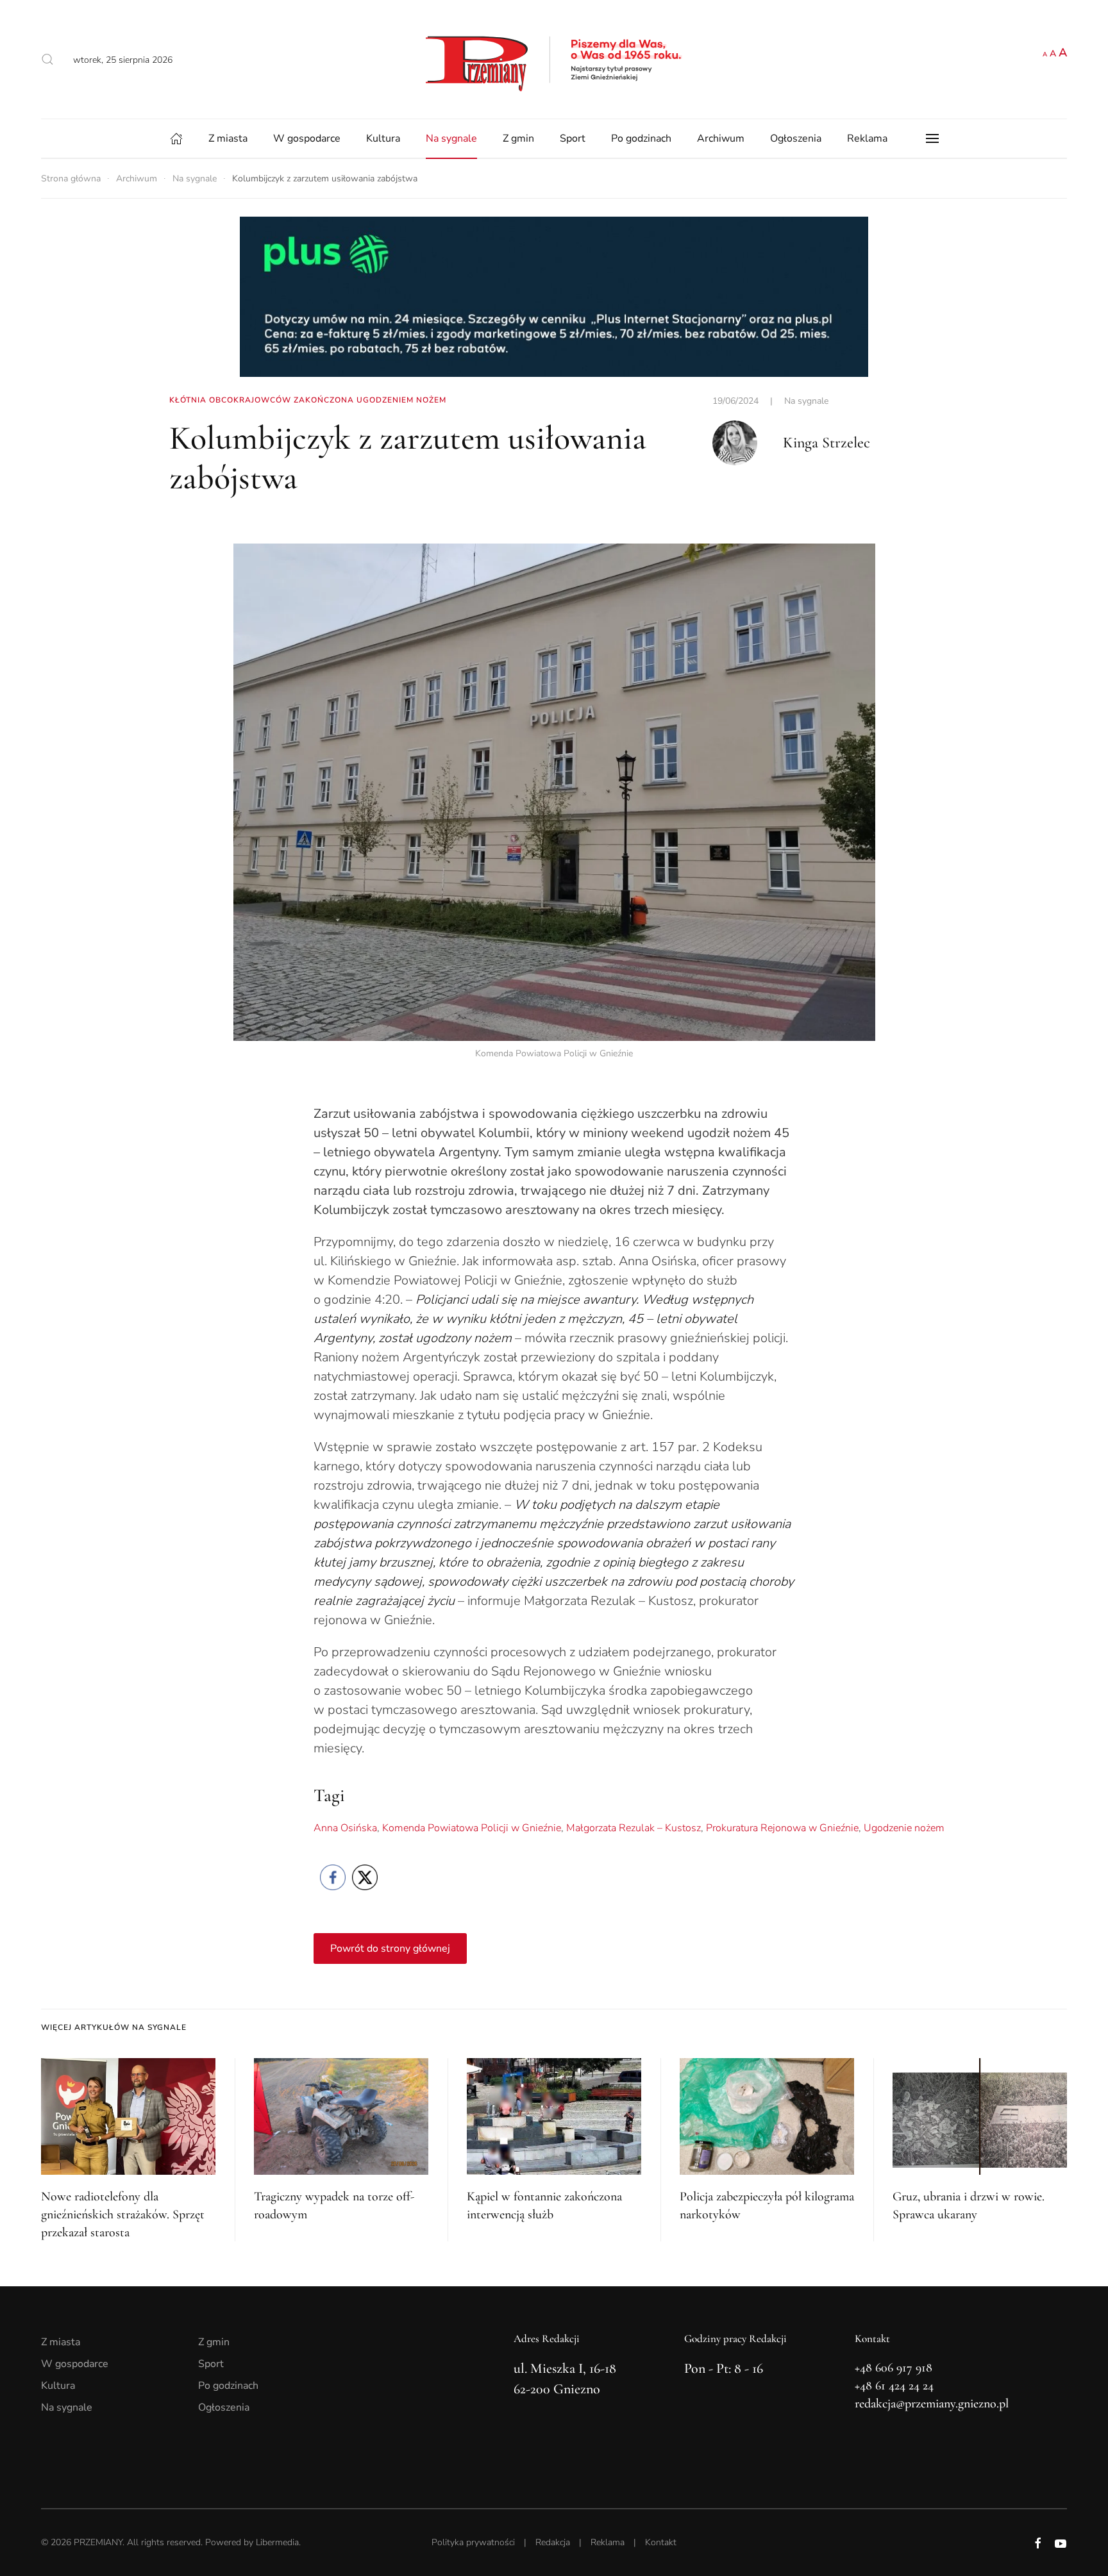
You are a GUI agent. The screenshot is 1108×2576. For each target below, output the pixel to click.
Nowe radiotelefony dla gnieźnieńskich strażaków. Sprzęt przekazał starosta (123, 2215)
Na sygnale (451, 138)
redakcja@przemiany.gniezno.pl (932, 2404)
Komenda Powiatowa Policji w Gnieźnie (472, 1828)
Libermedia (277, 2542)
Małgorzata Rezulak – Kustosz (634, 1828)
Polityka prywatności (473, 2542)
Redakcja (553, 2542)
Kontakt (661, 2542)
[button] (47, 60)
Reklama (867, 138)
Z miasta (228, 138)
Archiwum (721, 138)
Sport (573, 138)
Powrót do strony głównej (390, 1949)
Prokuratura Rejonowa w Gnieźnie (782, 1828)
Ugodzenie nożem (904, 1828)
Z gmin (518, 138)
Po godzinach (641, 138)
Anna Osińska (345, 1828)
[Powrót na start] (554, 59)
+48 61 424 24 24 (894, 2386)
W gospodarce (307, 138)
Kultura (383, 138)
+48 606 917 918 (894, 2368)
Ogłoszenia (796, 138)
